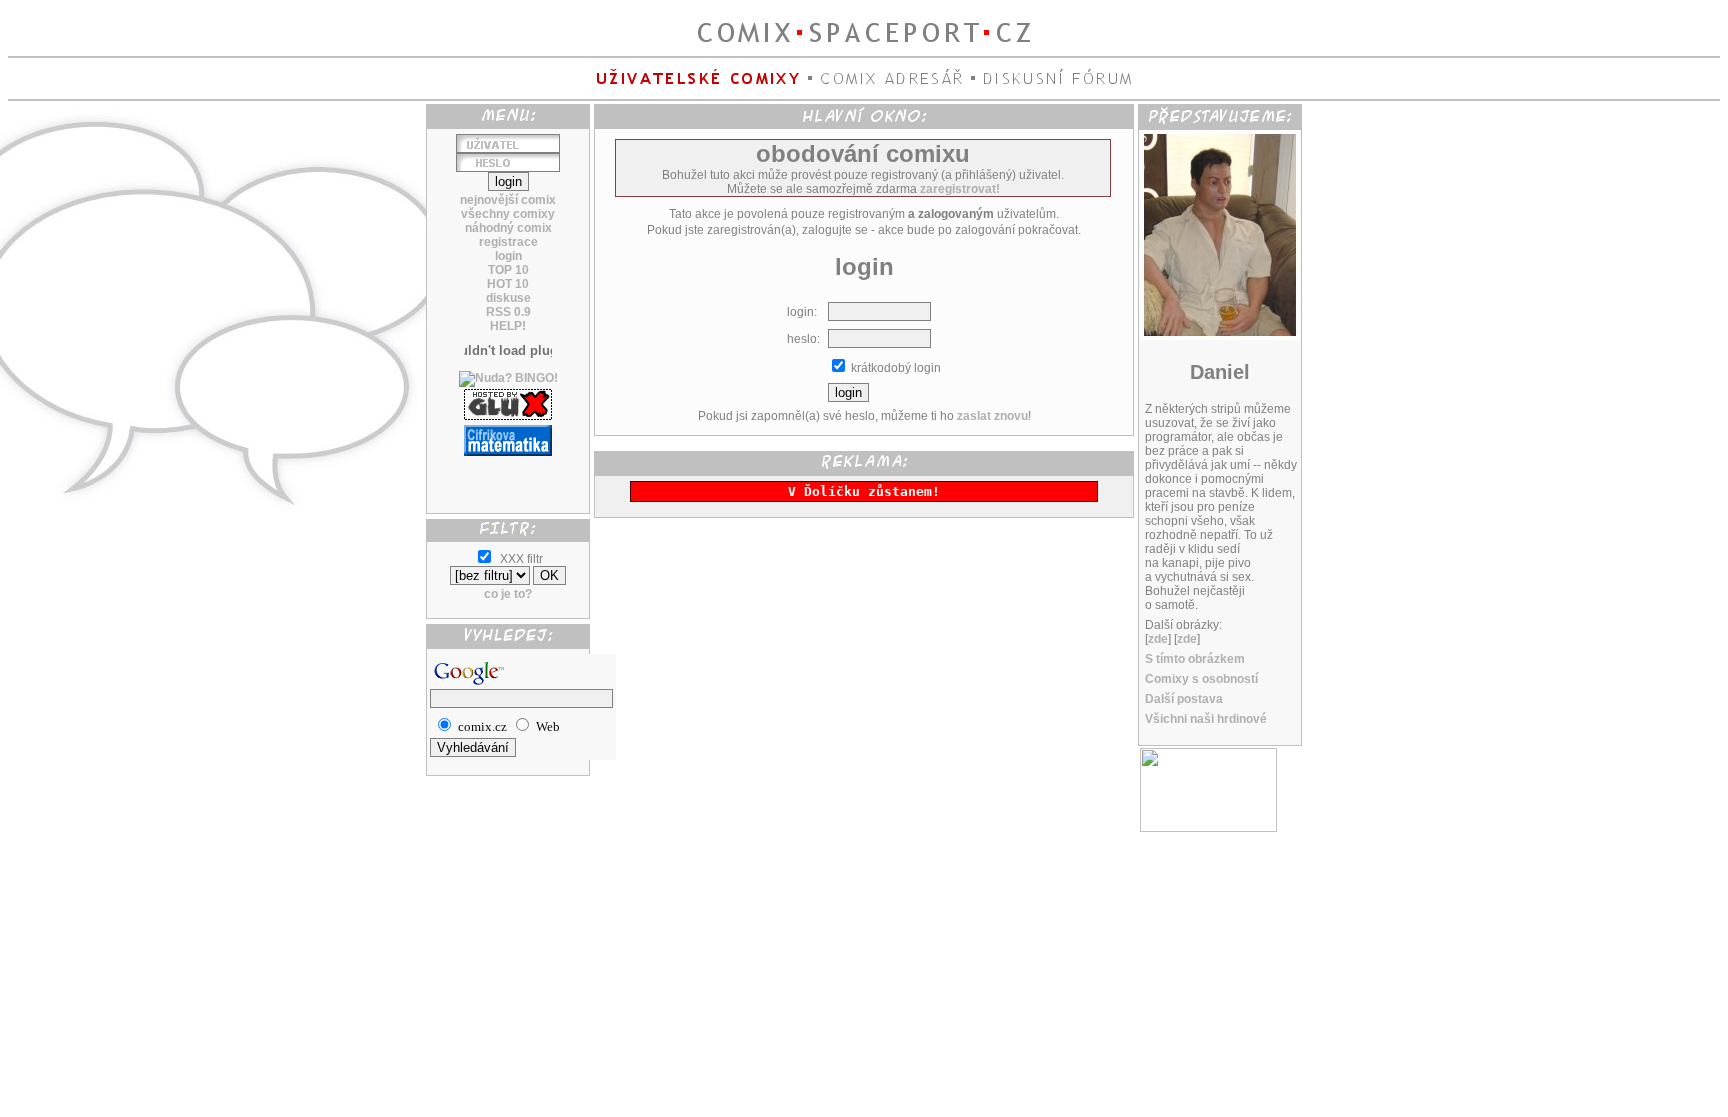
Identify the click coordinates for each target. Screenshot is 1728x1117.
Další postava (1184, 699)
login (508, 256)
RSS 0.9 (508, 312)
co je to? (508, 594)
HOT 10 (508, 284)
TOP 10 (508, 270)
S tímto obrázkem (1195, 659)
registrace (508, 242)
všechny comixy (508, 214)
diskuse (508, 298)
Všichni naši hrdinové (1206, 719)
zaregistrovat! (960, 189)
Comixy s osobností (1201, 679)
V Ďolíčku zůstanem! (864, 491)
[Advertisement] (508, 477)
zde (1158, 639)
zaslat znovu (992, 416)
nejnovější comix (508, 200)
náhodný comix (508, 228)
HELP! (508, 326)
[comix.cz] (1208, 828)
